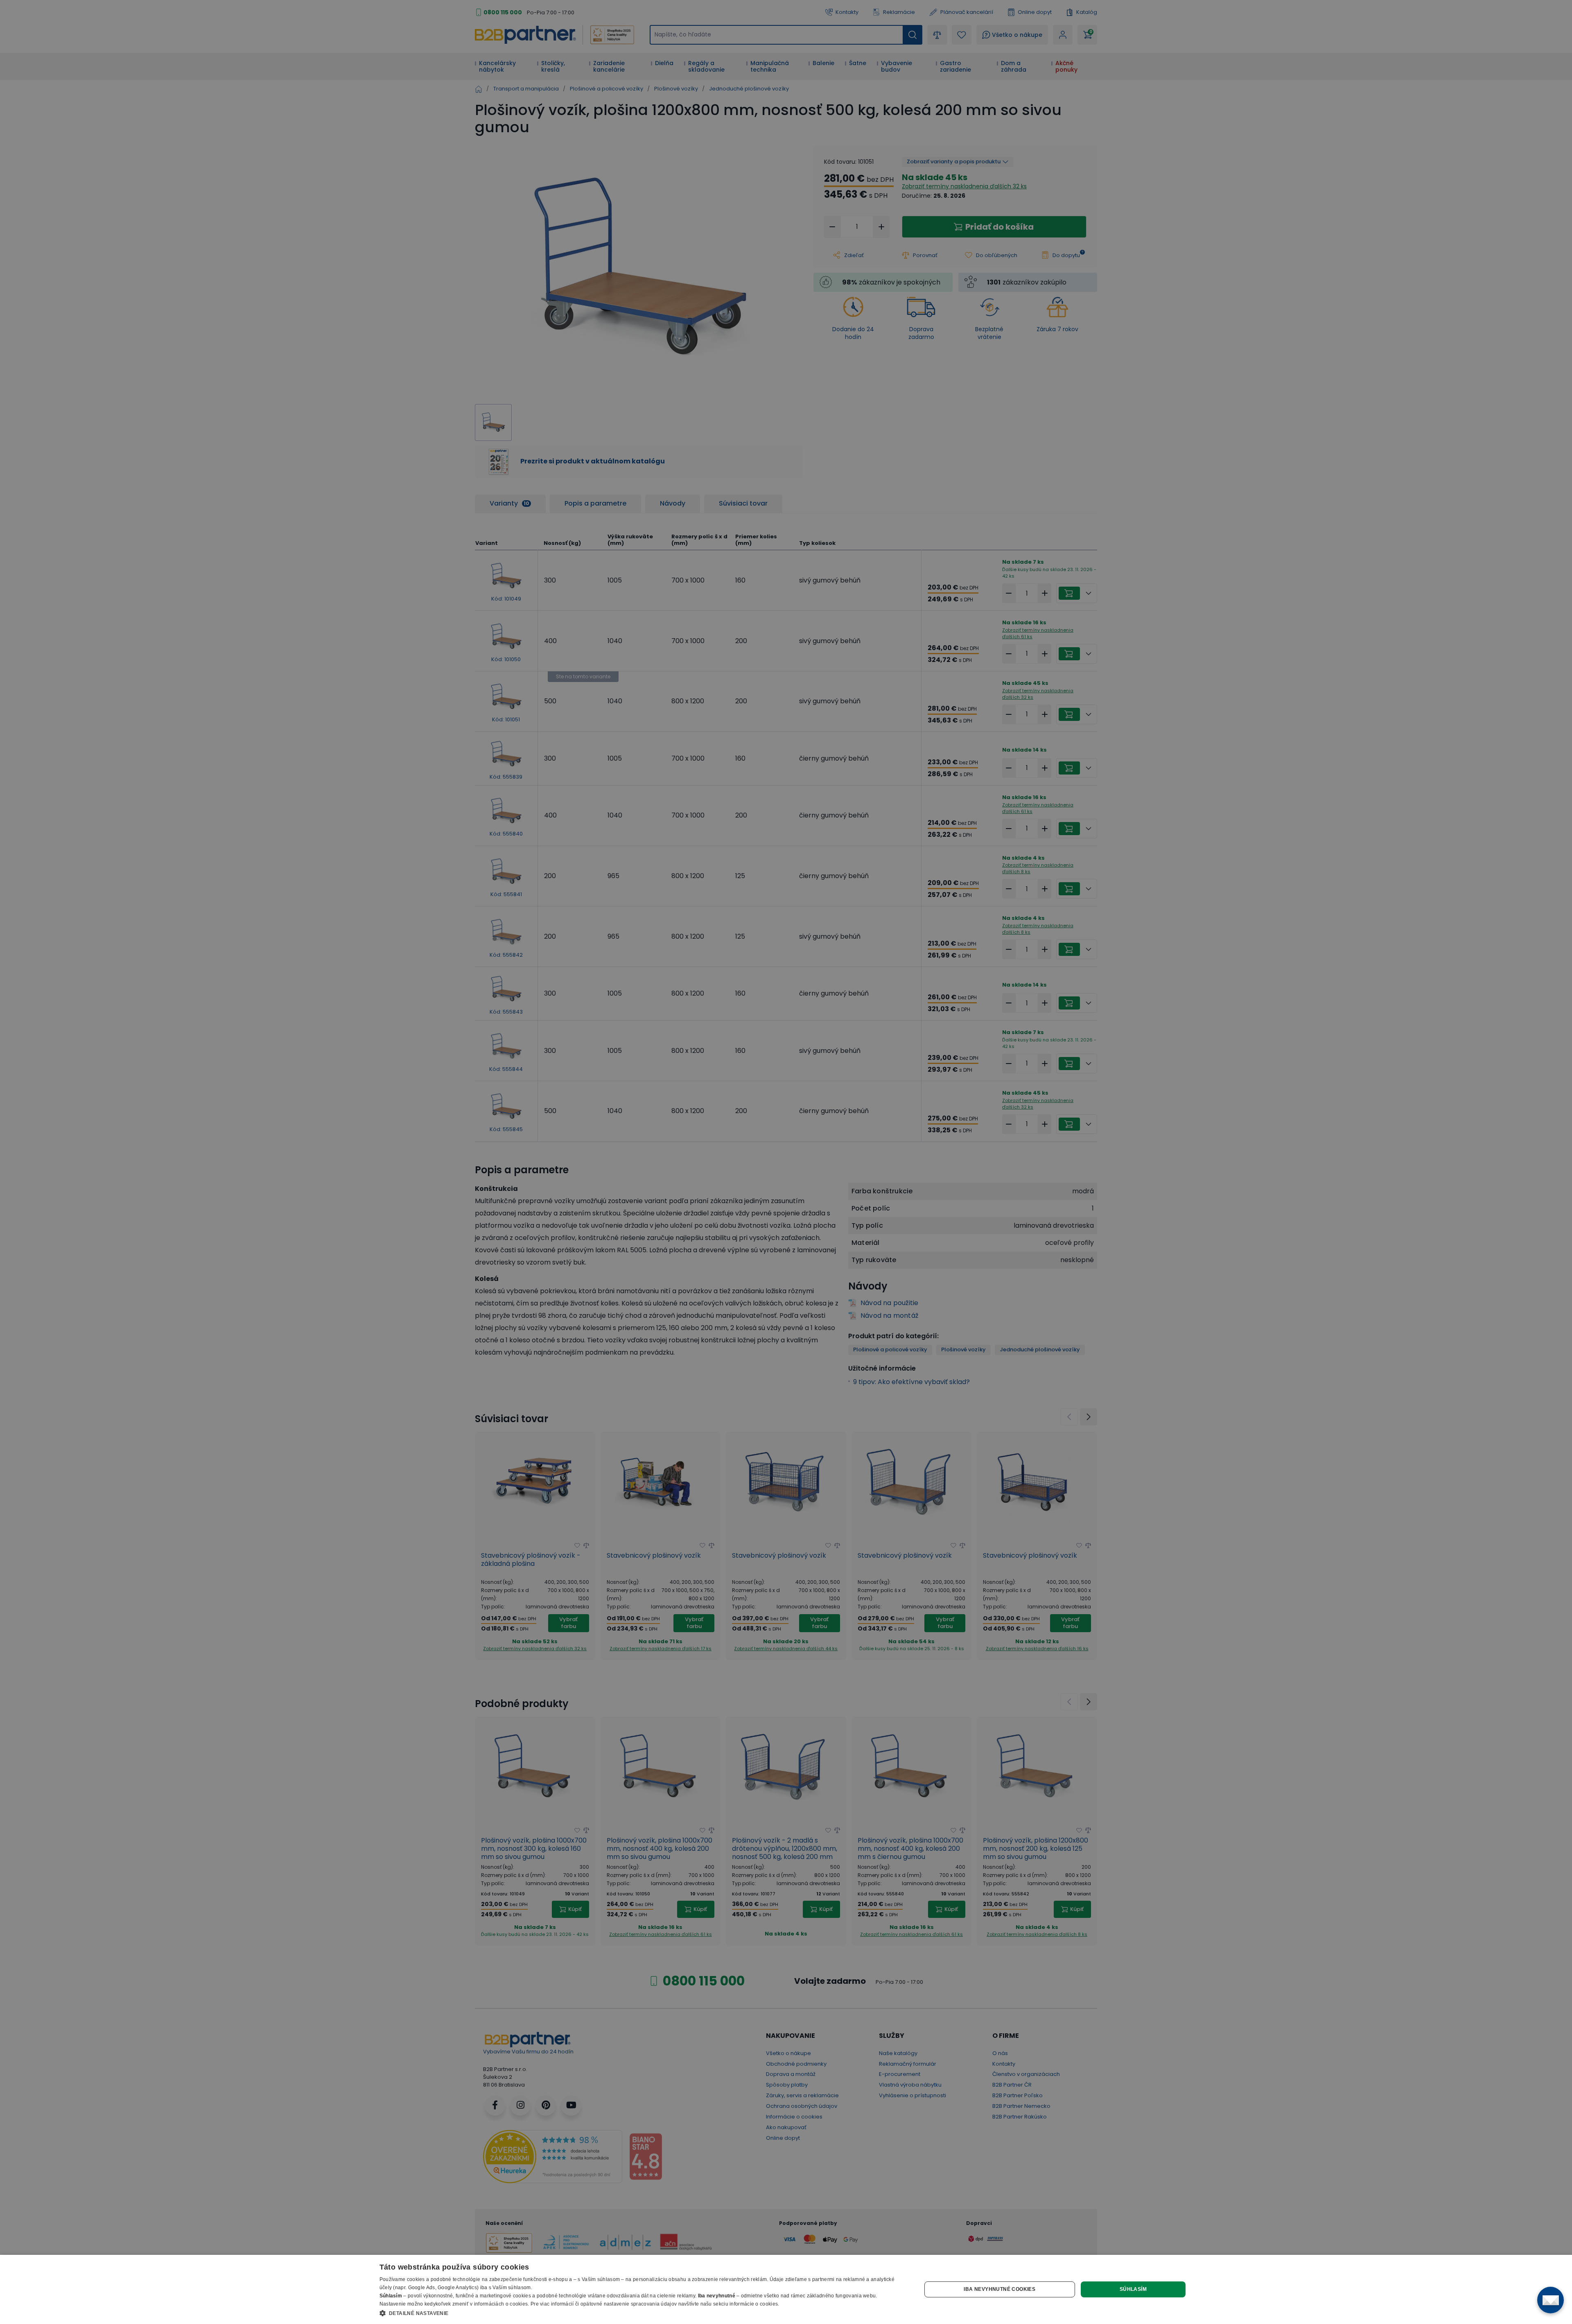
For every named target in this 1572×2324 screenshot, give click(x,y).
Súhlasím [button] (1133, 2289)
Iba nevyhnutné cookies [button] (999, 2289)
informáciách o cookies (501, 2304)
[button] (643, 2313)
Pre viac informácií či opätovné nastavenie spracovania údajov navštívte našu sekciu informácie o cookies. (655, 2304)
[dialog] (786, 2289)
